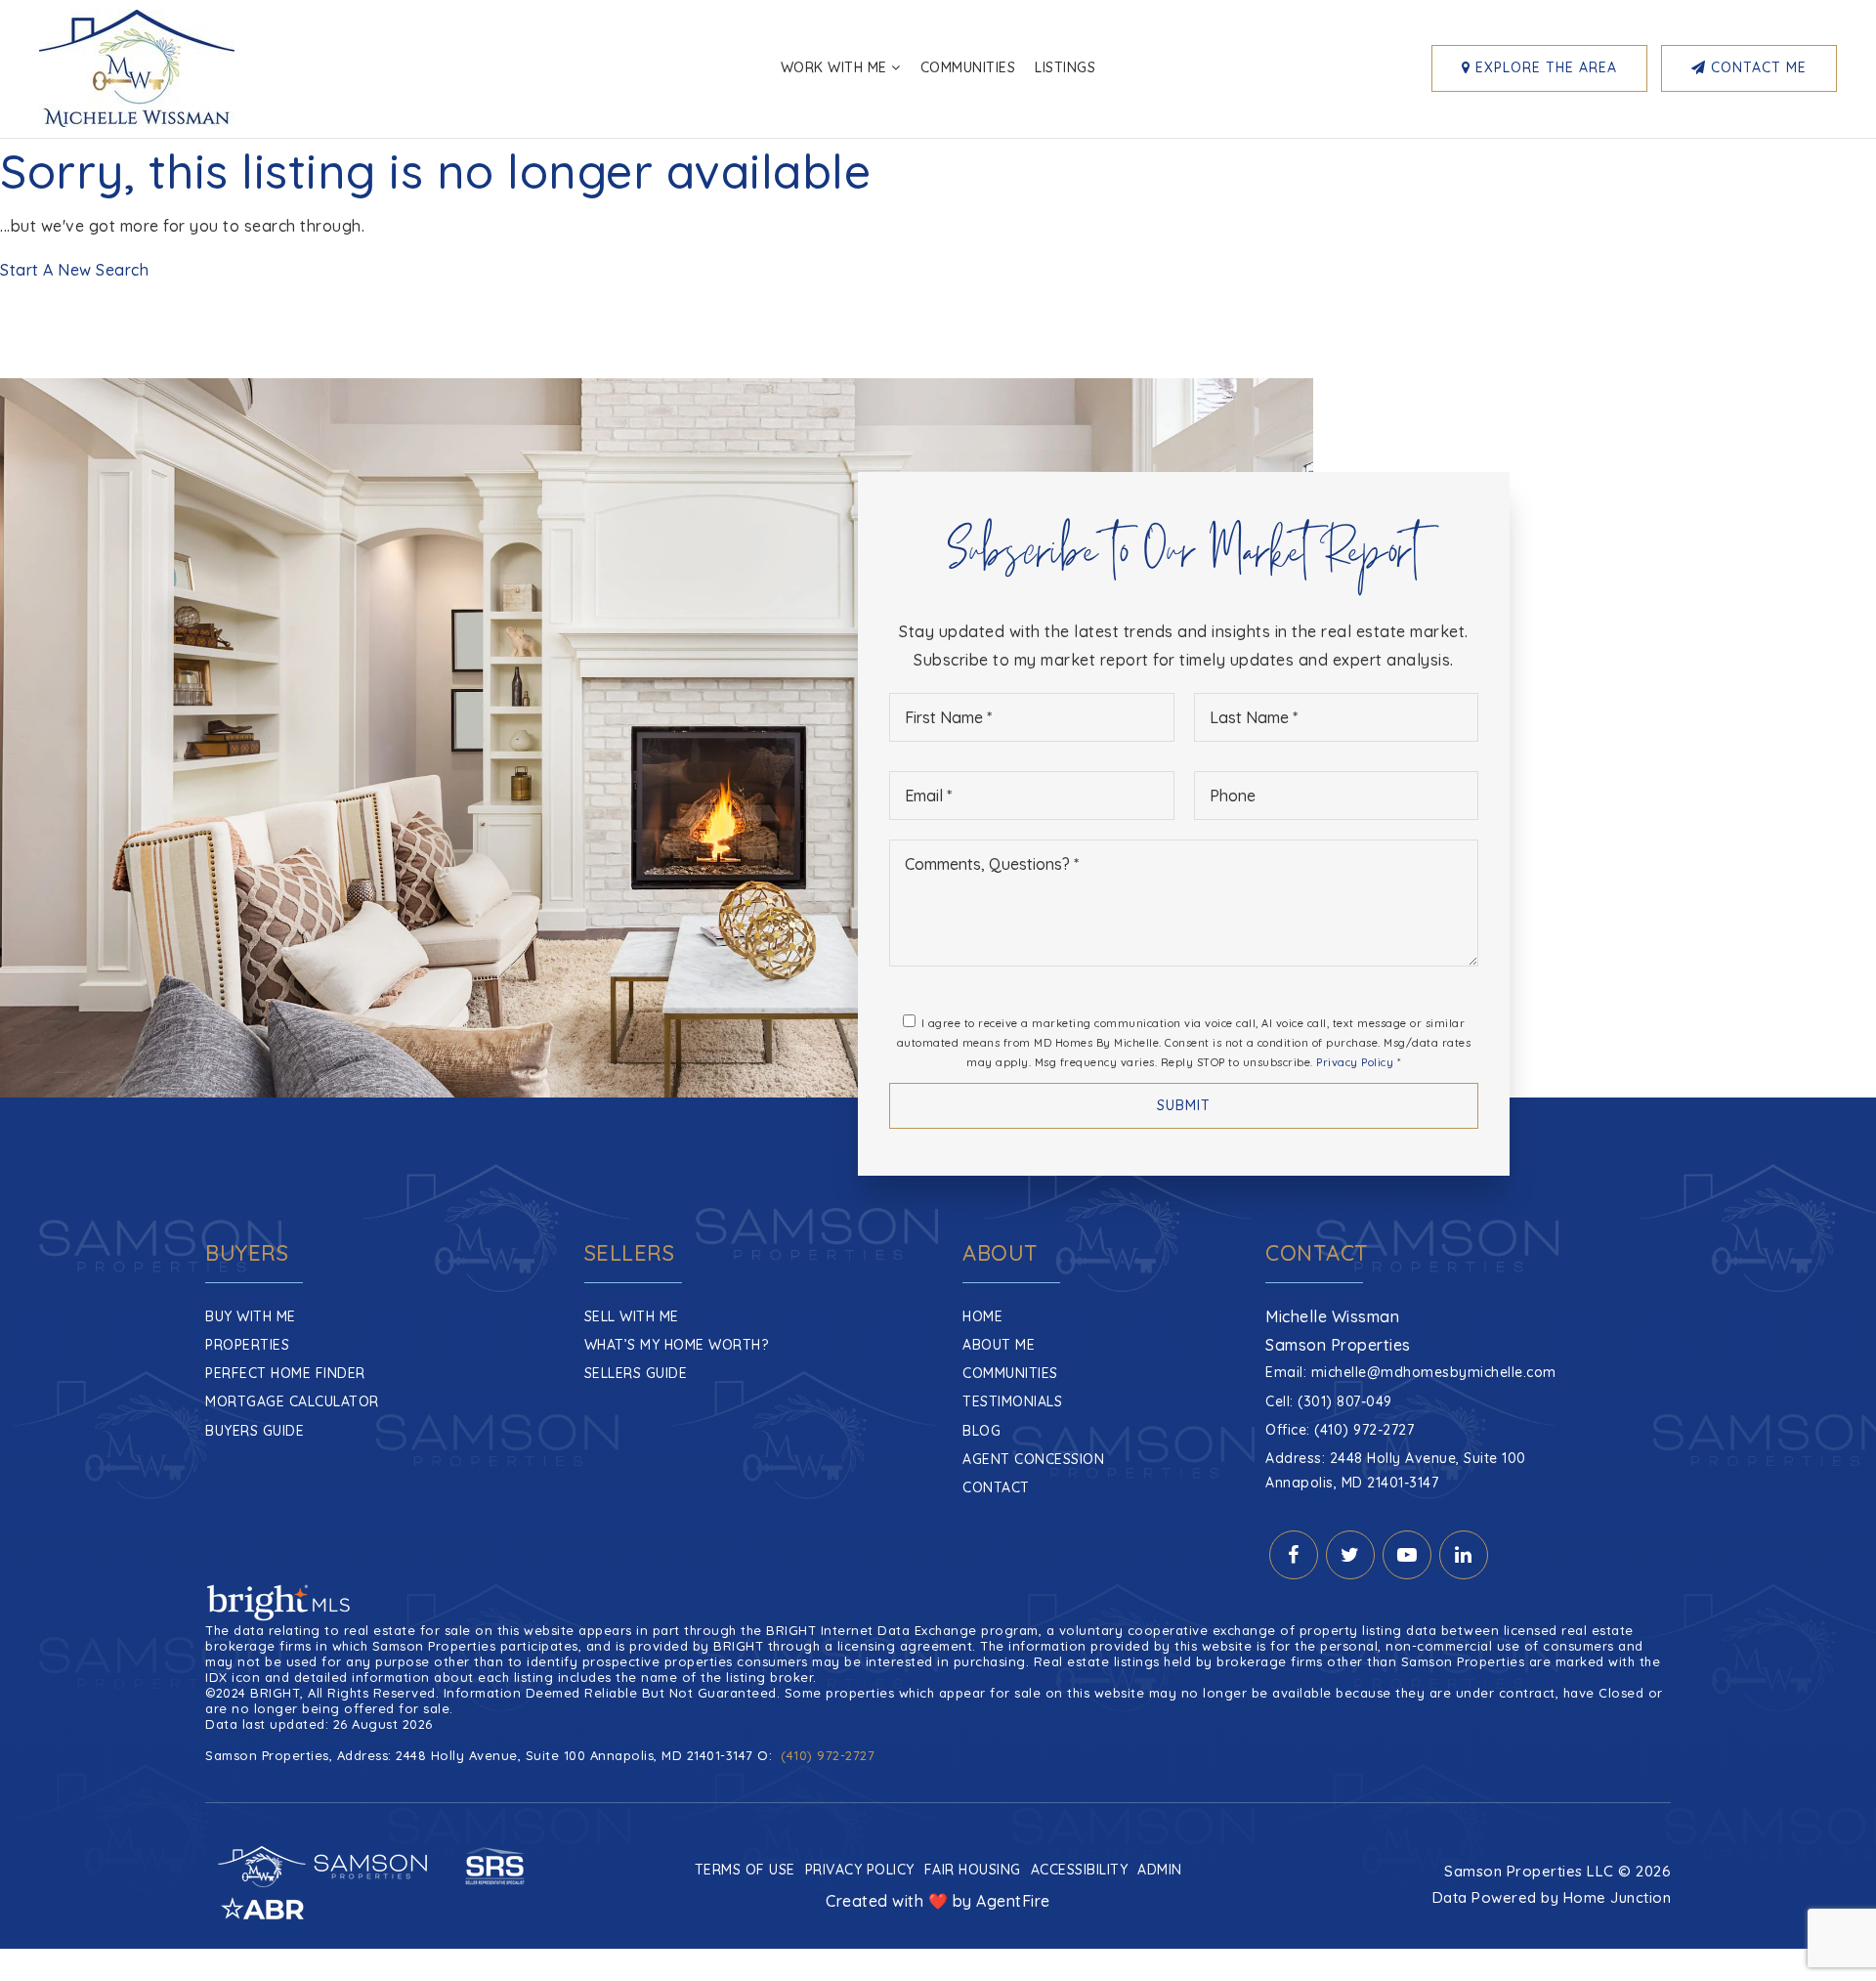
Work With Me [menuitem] (836, 67)
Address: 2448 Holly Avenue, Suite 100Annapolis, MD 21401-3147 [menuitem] (1396, 1470)
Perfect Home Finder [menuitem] (285, 1373)
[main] (938, 212)
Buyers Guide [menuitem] (255, 1431)
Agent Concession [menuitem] (1033, 1459)
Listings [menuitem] (1065, 67)
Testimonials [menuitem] (1012, 1401)
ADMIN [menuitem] (1160, 1870)
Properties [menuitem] (247, 1345)
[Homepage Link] (137, 66)
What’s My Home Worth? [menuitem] (677, 1345)
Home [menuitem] (982, 1316)
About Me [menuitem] (999, 1345)
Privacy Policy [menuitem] (860, 1870)
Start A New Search (74, 270)
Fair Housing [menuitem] (973, 1870)
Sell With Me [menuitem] (632, 1316)
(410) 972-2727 (828, 1755)
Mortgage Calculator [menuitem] (292, 1401)
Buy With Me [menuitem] (251, 1316)
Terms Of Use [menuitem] (745, 1870)
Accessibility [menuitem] (1080, 1870)
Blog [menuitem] (981, 1431)
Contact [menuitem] (996, 1487)
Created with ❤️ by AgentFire (938, 1901)
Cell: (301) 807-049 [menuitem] (1329, 1401)
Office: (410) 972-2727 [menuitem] (1340, 1430)
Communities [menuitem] (968, 67)
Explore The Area (1544, 67)
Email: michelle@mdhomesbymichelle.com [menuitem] (1411, 1372)
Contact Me (1756, 67)
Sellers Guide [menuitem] (636, 1373)
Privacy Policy (1355, 1062)
